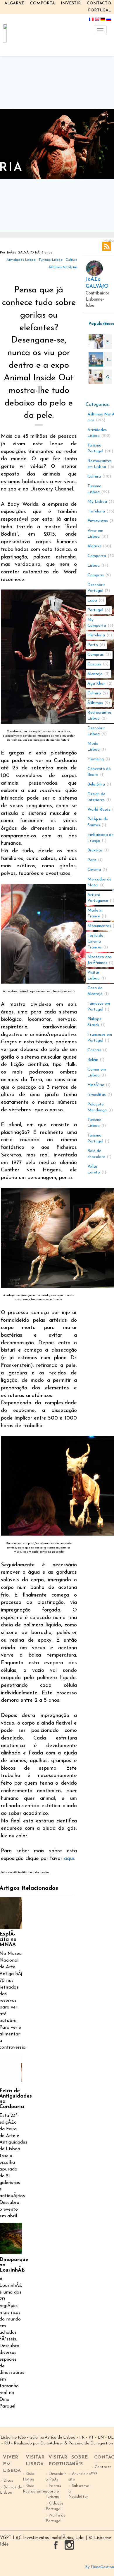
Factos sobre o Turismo (53, 2491)
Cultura (71, 260)
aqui (69, 1859)
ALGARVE (14, 3)
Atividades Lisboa (21, 260)
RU (7, 2443)
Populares (95, 324)
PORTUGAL (100, 10)
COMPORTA (43, 3)
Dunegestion (102, 2443)
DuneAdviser (52, 2443)
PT (91, 2438)
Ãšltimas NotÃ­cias (63, 267)
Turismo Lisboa (51, 260)
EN (101, 2438)
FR (82, 2438)
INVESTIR (71, 3)
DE (111, 2438)
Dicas (8, 2481)
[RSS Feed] (107, 246)
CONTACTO (99, 3)
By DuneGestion (100, 2567)
